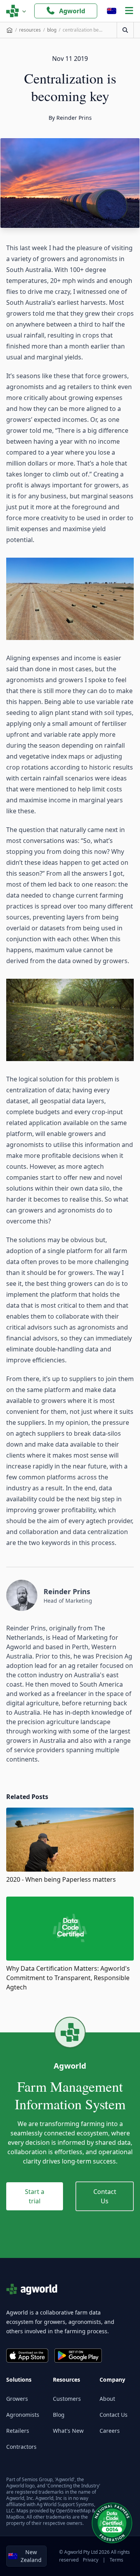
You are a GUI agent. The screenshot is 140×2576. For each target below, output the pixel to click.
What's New (68, 2431)
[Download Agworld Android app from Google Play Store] (78, 2356)
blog (52, 30)
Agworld (72, 11)
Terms (116, 2560)
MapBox (15, 2517)
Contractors (21, 2447)
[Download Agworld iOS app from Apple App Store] (27, 2356)
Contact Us (105, 2196)
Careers (110, 2431)
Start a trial (35, 2196)
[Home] (10, 30)
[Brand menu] (16, 11)
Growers (17, 2399)
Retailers (18, 2431)
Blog (59, 2415)
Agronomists (23, 2415)
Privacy (91, 2560)
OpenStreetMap (73, 2511)
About (107, 2399)
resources (30, 30)
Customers (67, 2399)
